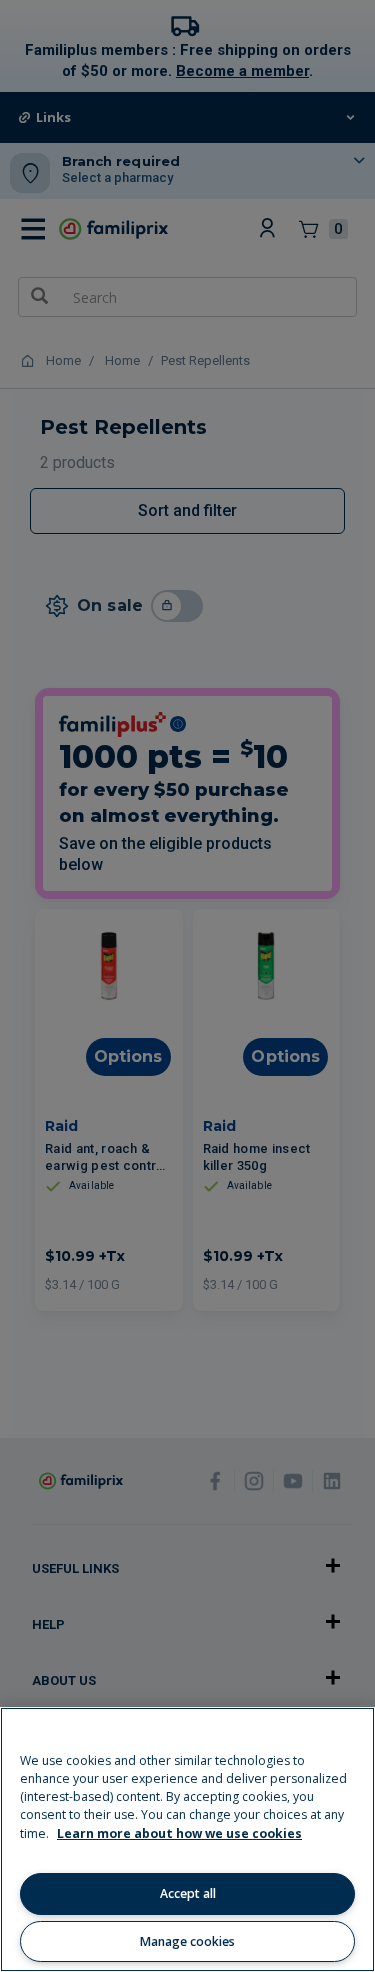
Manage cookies (187, 1941)
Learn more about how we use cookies (179, 1833)
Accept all (188, 1893)
